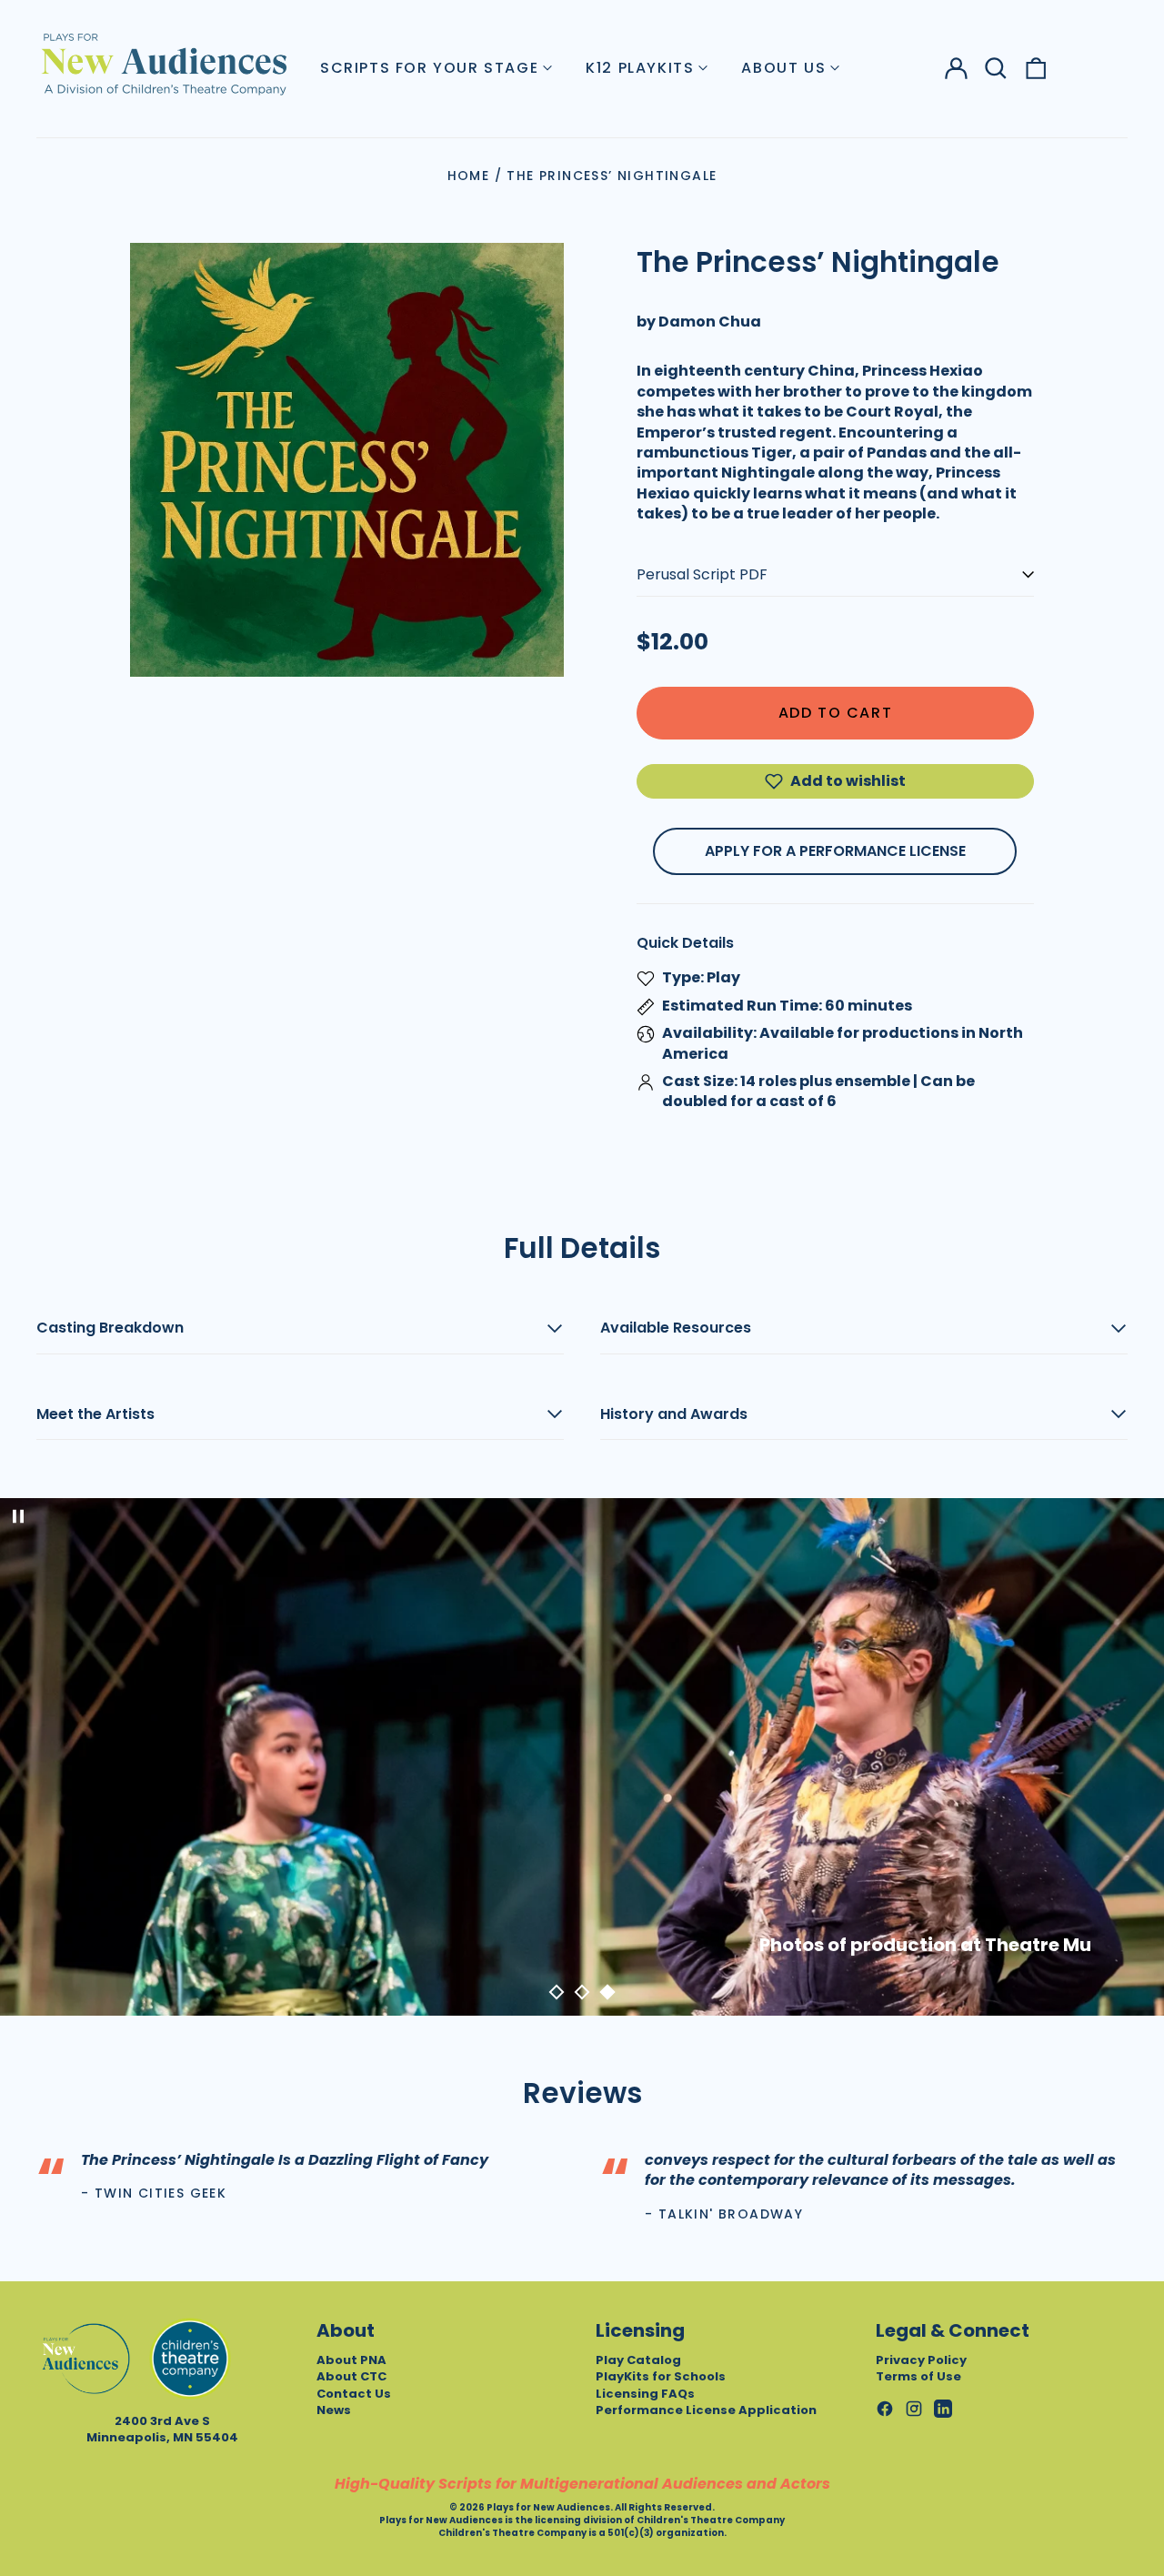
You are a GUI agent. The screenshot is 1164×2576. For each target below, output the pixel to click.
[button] (996, 68)
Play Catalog (638, 2360)
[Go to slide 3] (607, 1992)
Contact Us (354, 2394)
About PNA (351, 2360)
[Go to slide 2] (582, 1992)
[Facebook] (885, 2409)
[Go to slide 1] (557, 1992)
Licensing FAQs (645, 2394)
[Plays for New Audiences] (164, 64)
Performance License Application (706, 2410)
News (334, 2410)
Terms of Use (918, 2376)
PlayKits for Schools (661, 2376)
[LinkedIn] (943, 2409)
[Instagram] (914, 2409)
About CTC (351, 2376)
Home (469, 176)
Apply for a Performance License (835, 851)
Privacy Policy (921, 2360)
